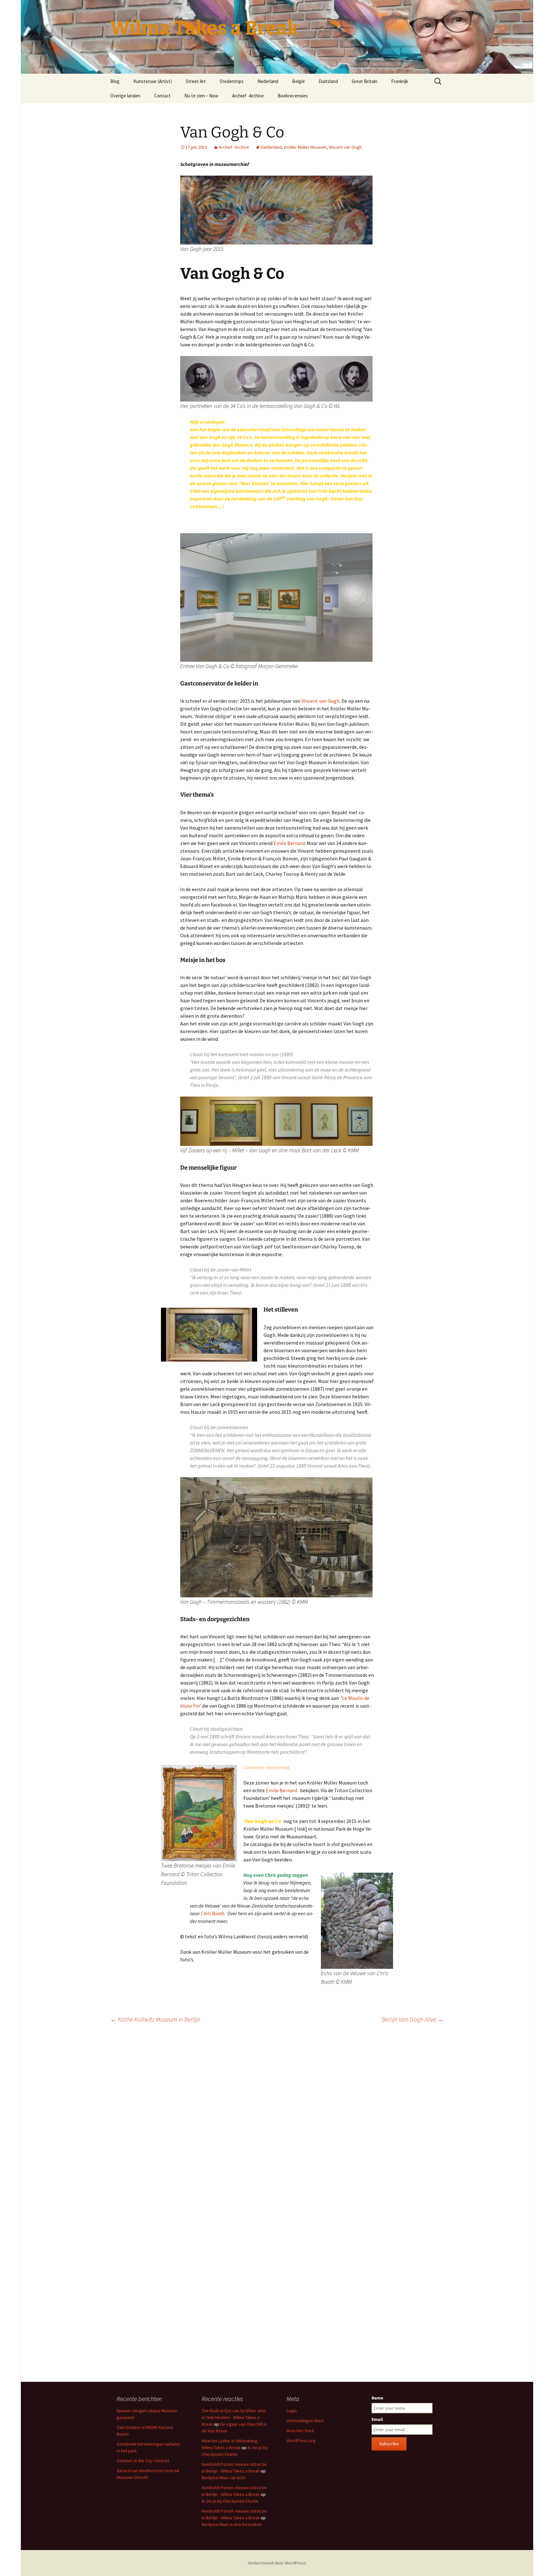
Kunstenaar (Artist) (153, 81)
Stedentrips (232, 81)
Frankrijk (400, 81)
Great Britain (365, 81)
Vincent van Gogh (345, 147)
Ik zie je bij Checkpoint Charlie (230, 2501)
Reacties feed (300, 2431)
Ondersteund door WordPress (277, 2563)
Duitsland (328, 81)
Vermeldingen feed (305, 2421)
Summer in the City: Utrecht (143, 2461)
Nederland (268, 81)
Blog (115, 81)
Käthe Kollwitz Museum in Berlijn (155, 2019)
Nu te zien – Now (201, 96)
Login (292, 2411)
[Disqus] (277, 2118)
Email (377, 2419)
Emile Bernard (289, 843)
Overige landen (125, 96)
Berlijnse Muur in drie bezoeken (232, 2524)
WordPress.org (301, 2440)
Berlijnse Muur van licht (223, 2478)
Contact (162, 96)
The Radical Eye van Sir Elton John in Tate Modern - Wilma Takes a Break (234, 2417)
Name (378, 2398)
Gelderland (271, 147)
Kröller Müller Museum (305, 147)
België (298, 81)
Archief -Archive (248, 96)
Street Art (196, 81)
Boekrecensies (293, 96)
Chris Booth (212, 1913)
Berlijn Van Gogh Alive (413, 2019)
